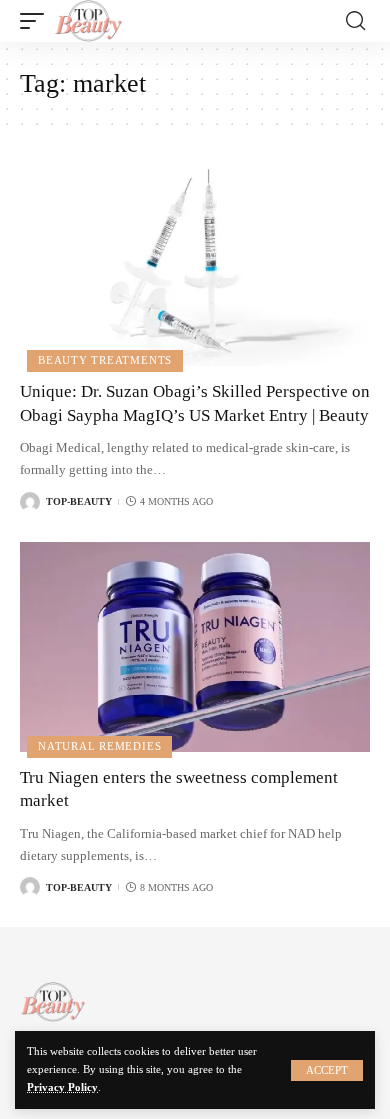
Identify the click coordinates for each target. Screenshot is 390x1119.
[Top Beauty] (88, 21)
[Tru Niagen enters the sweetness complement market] (195, 647)
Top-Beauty (79, 501)
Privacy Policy (62, 1087)
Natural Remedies (99, 746)
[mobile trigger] (37, 21)
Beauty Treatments (105, 360)
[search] (355, 21)
